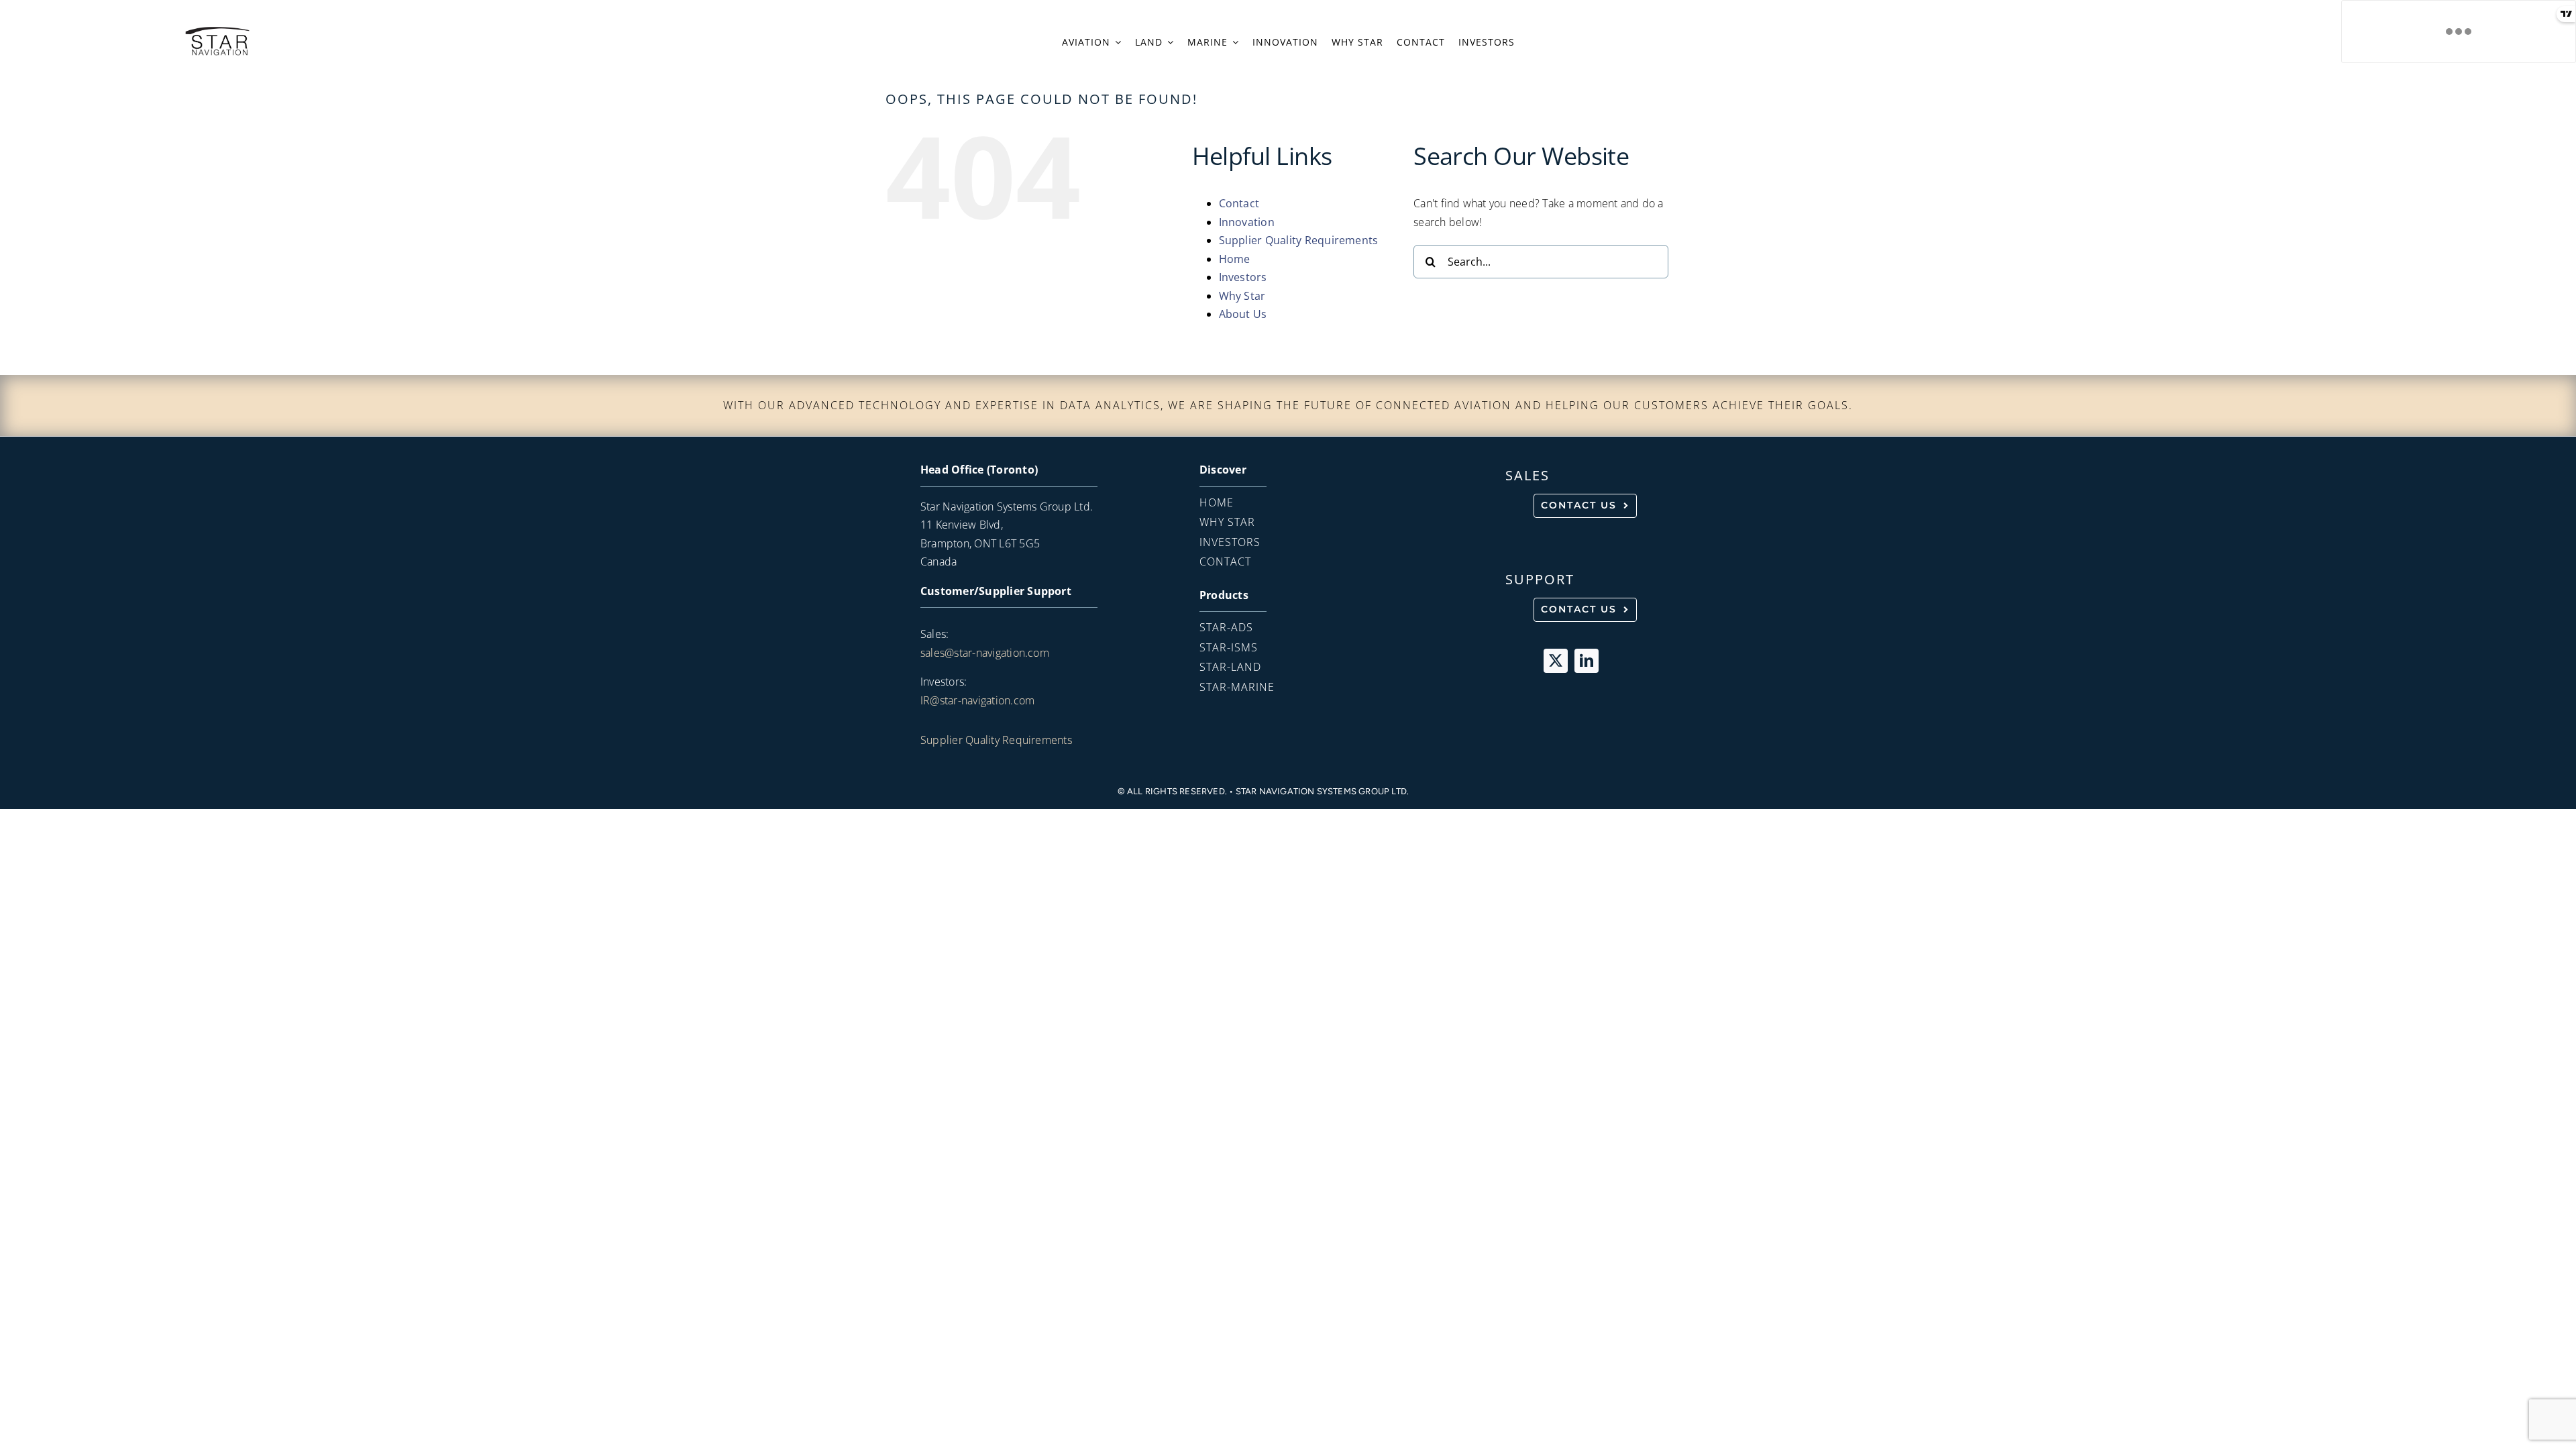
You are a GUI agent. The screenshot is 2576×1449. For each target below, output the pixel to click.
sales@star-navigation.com (985, 653)
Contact (1239, 203)
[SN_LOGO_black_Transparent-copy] (217, 30)
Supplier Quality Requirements (1299, 240)
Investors (1243, 277)
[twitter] (1556, 661)
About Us (1243, 314)
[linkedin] (1587, 661)
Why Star (1242, 296)
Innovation (1247, 222)
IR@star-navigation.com (977, 700)
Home (1235, 259)
